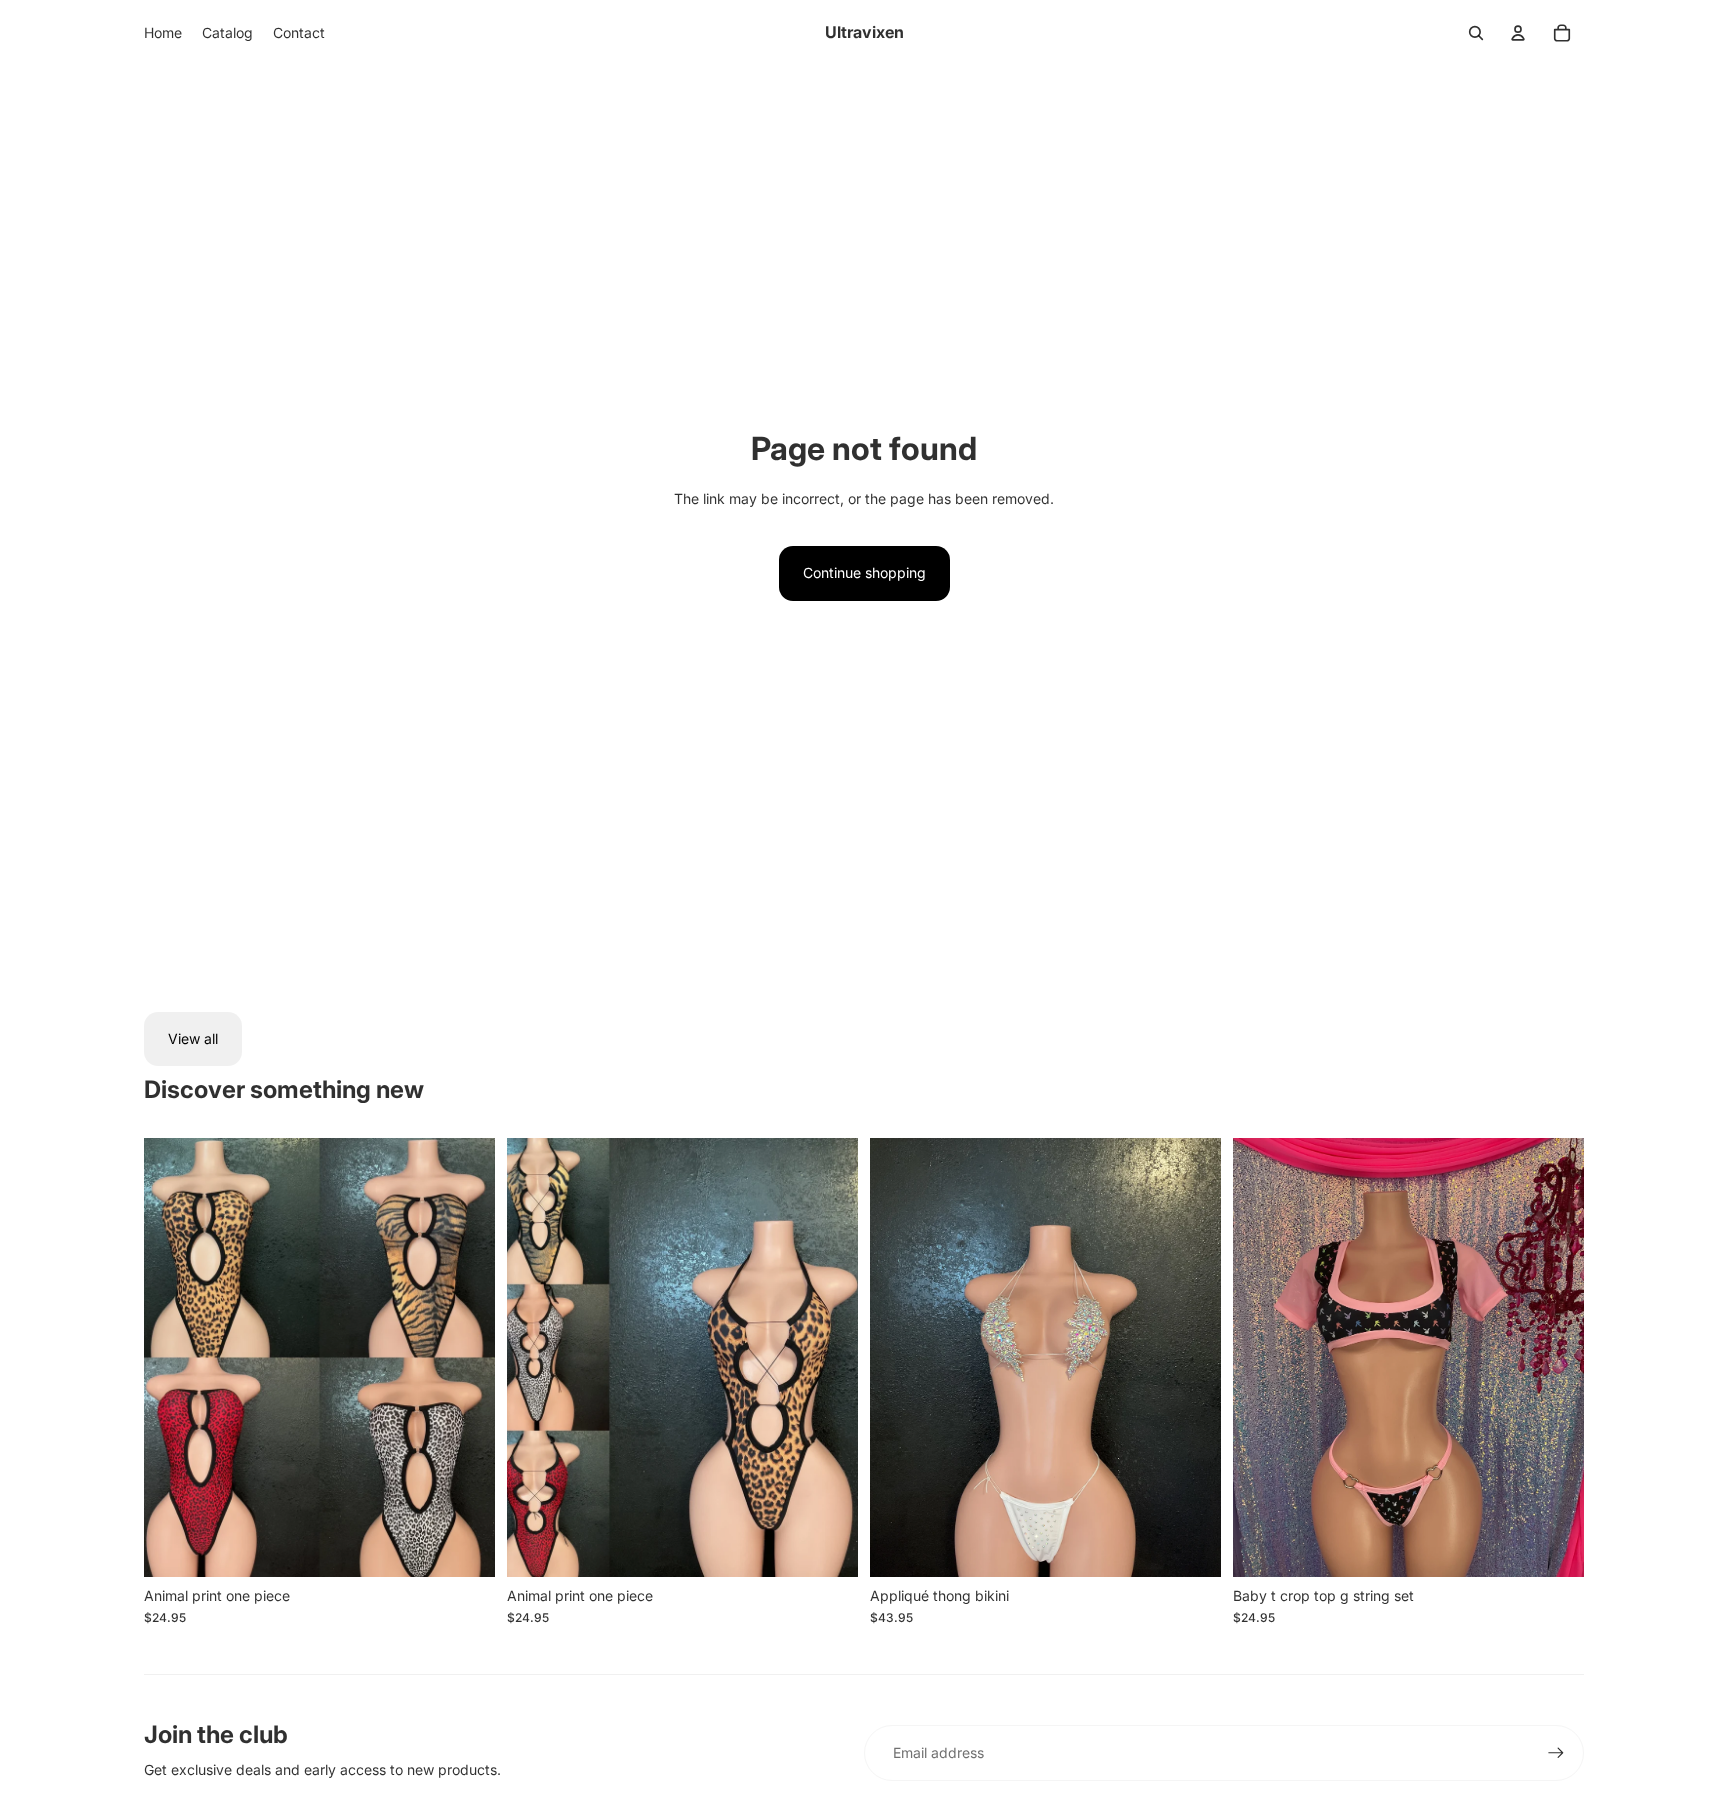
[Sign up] (1556, 1753)
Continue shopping (864, 572)
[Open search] (1476, 33)
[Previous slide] (537, 1358)
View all (193, 1038)
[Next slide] (828, 1358)
